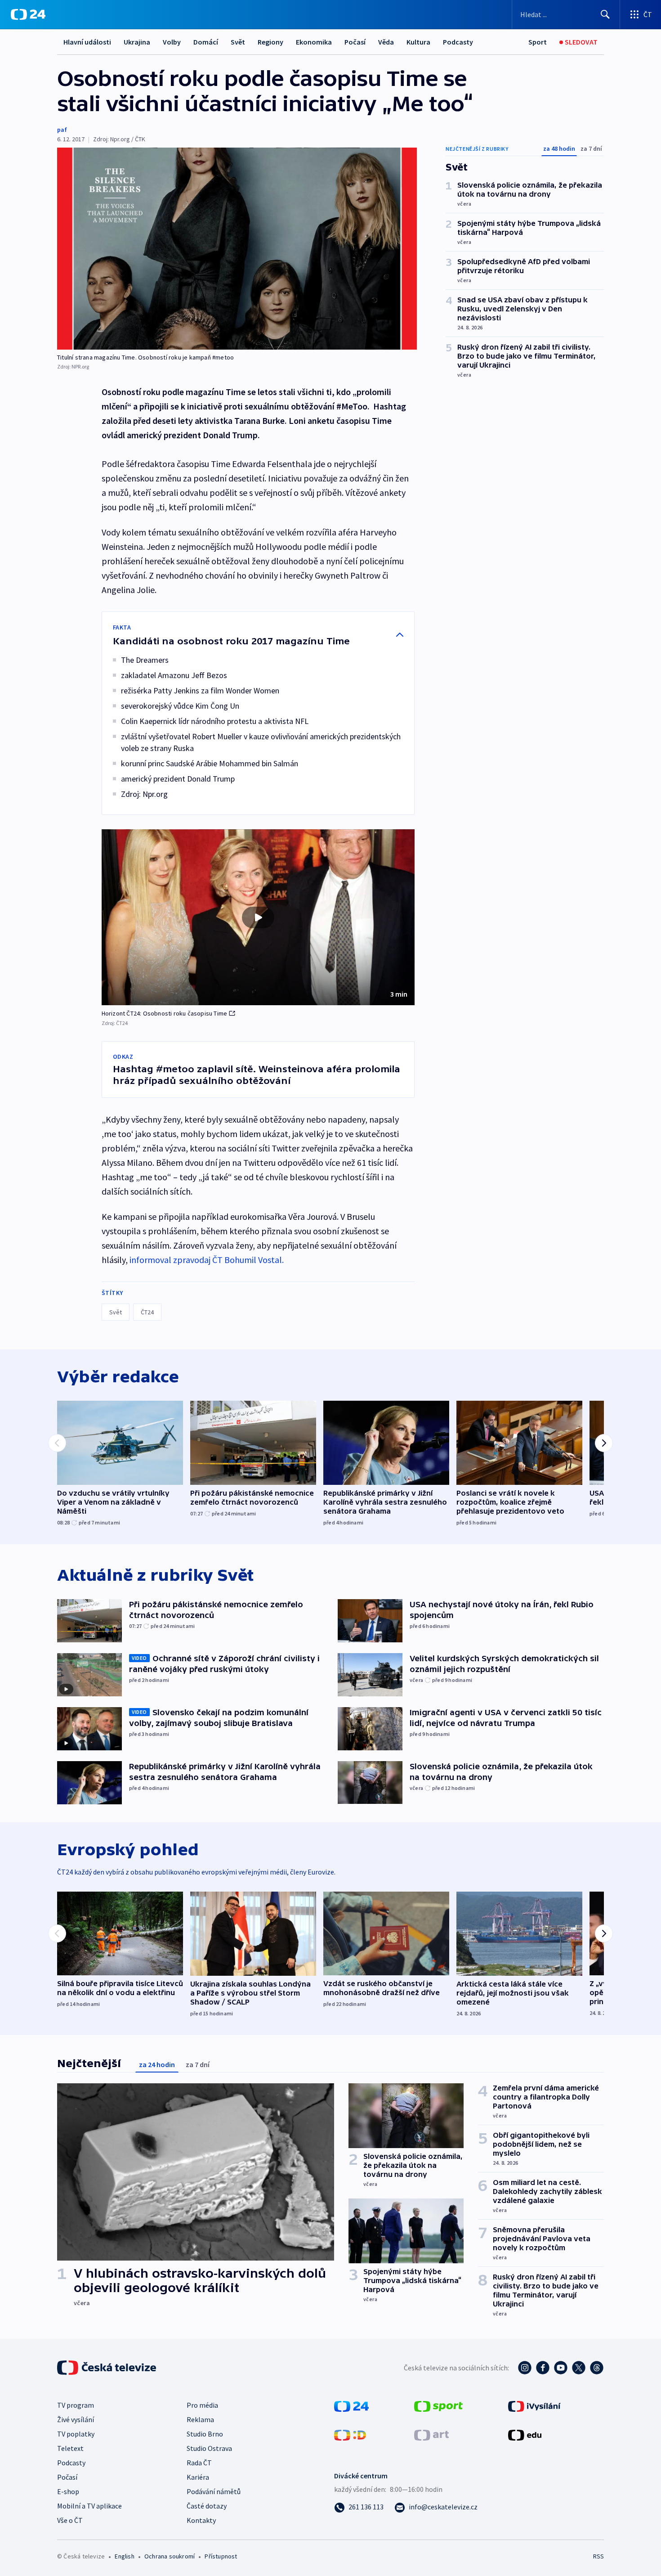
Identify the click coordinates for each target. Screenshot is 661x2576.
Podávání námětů (214, 2491)
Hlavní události (87, 42)
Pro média (202, 2405)
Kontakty (201, 2520)
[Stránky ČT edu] (525, 2434)
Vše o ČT (70, 2520)
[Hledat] (605, 14)
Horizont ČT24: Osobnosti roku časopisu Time (165, 1013)
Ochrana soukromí (170, 2556)
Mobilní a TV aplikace (89, 2506)
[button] (258, 917)
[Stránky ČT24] (351, 2405)
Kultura (418, 42)
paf (62, 130)
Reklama (200, 2419)
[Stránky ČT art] (431, 2434)
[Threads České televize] (597, 2368)
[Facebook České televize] (543, 2368)
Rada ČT (199, 2463)
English (124, 2556)
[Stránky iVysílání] (534, 2405)
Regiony (270, 42)
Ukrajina (137, 42)
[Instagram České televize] (525, 2368)
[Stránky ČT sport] (438, 2405)
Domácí (206, 42)
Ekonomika (314, 42)
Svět (238, 42)
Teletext (70, 2448)
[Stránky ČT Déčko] (350, 2434)
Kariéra (198, 2477)
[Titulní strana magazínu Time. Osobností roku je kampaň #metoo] (237, 249)
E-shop (68, 2491)
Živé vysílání (76, 2419)
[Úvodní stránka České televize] (107, 2368)
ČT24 (147, 1312)
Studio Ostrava (209, 2448)
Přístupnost (221, 2556)
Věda (386, 42)
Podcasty (458, 42)
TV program (76, 2405)
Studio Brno (205, 2434)
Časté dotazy (207, 2506)
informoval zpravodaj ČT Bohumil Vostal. (207, 1260)
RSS (598, 2556)
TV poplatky (76, 2434)
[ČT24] (28, 14)
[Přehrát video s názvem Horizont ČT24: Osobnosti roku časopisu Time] (258, 917)
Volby (172, 42)
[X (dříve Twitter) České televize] (579, 2368)
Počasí (355, 42)
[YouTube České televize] (561, 2368)
